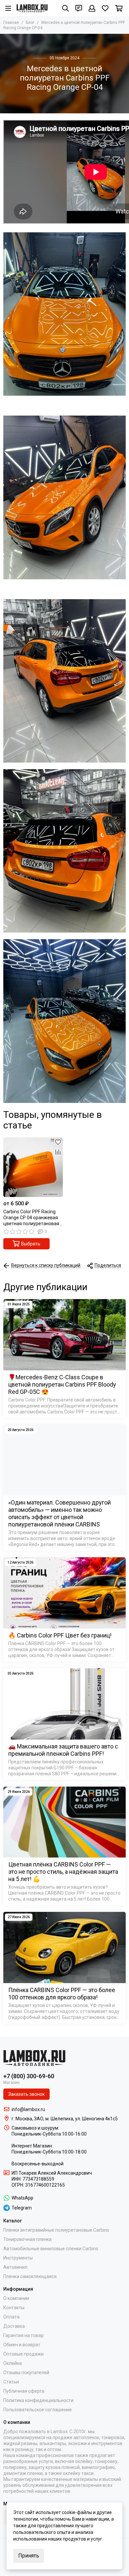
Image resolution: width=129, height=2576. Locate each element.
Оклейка (13, 2363)
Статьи (11, 2382)
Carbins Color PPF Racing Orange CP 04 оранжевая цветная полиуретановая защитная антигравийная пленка (31, 1218)
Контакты (14, 2308)
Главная (11, 23)
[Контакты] (79, 8)
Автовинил (15, 2267)
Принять (29, 2556)
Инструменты (18, 2258)
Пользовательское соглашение (38, 2410)
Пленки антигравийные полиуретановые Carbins (56, 2230)
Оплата (11, 2317)
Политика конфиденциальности (38, 2400)
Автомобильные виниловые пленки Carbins (51, 2249)
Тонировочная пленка (27, 2239)
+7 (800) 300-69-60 (29, 2076)
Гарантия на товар (23, 2335)
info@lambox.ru (28, 2109)
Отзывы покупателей (26, 2373)
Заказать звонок (26, 2094)
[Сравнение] (58, 1152)
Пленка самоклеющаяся (30, 2276)
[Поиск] (65, 8)
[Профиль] (92, 8)
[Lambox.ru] (32, 8)
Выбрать (31, 1244)
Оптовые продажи (23, 2354)
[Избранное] (58, 1142)
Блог (30, 23)
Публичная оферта (24, 2391)
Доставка (14, 2326)
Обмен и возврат (22, 2345)
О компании (16, 2298)
